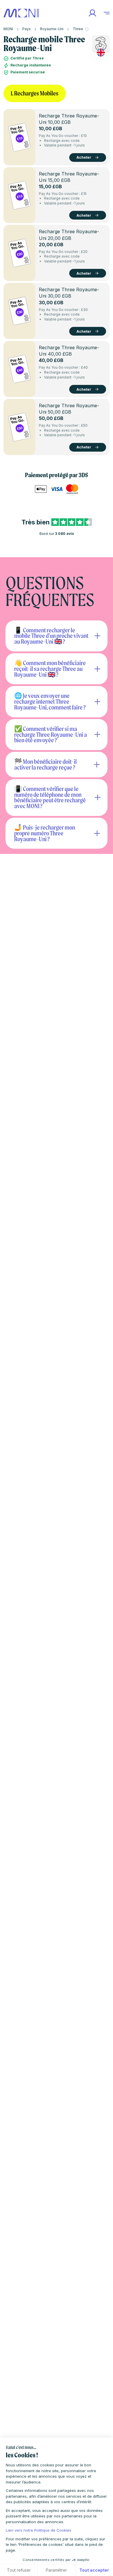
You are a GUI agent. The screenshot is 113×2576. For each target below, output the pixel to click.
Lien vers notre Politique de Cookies (39, 2530)
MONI (8, 29)
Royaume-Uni (52, 29)
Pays (27, 29)
